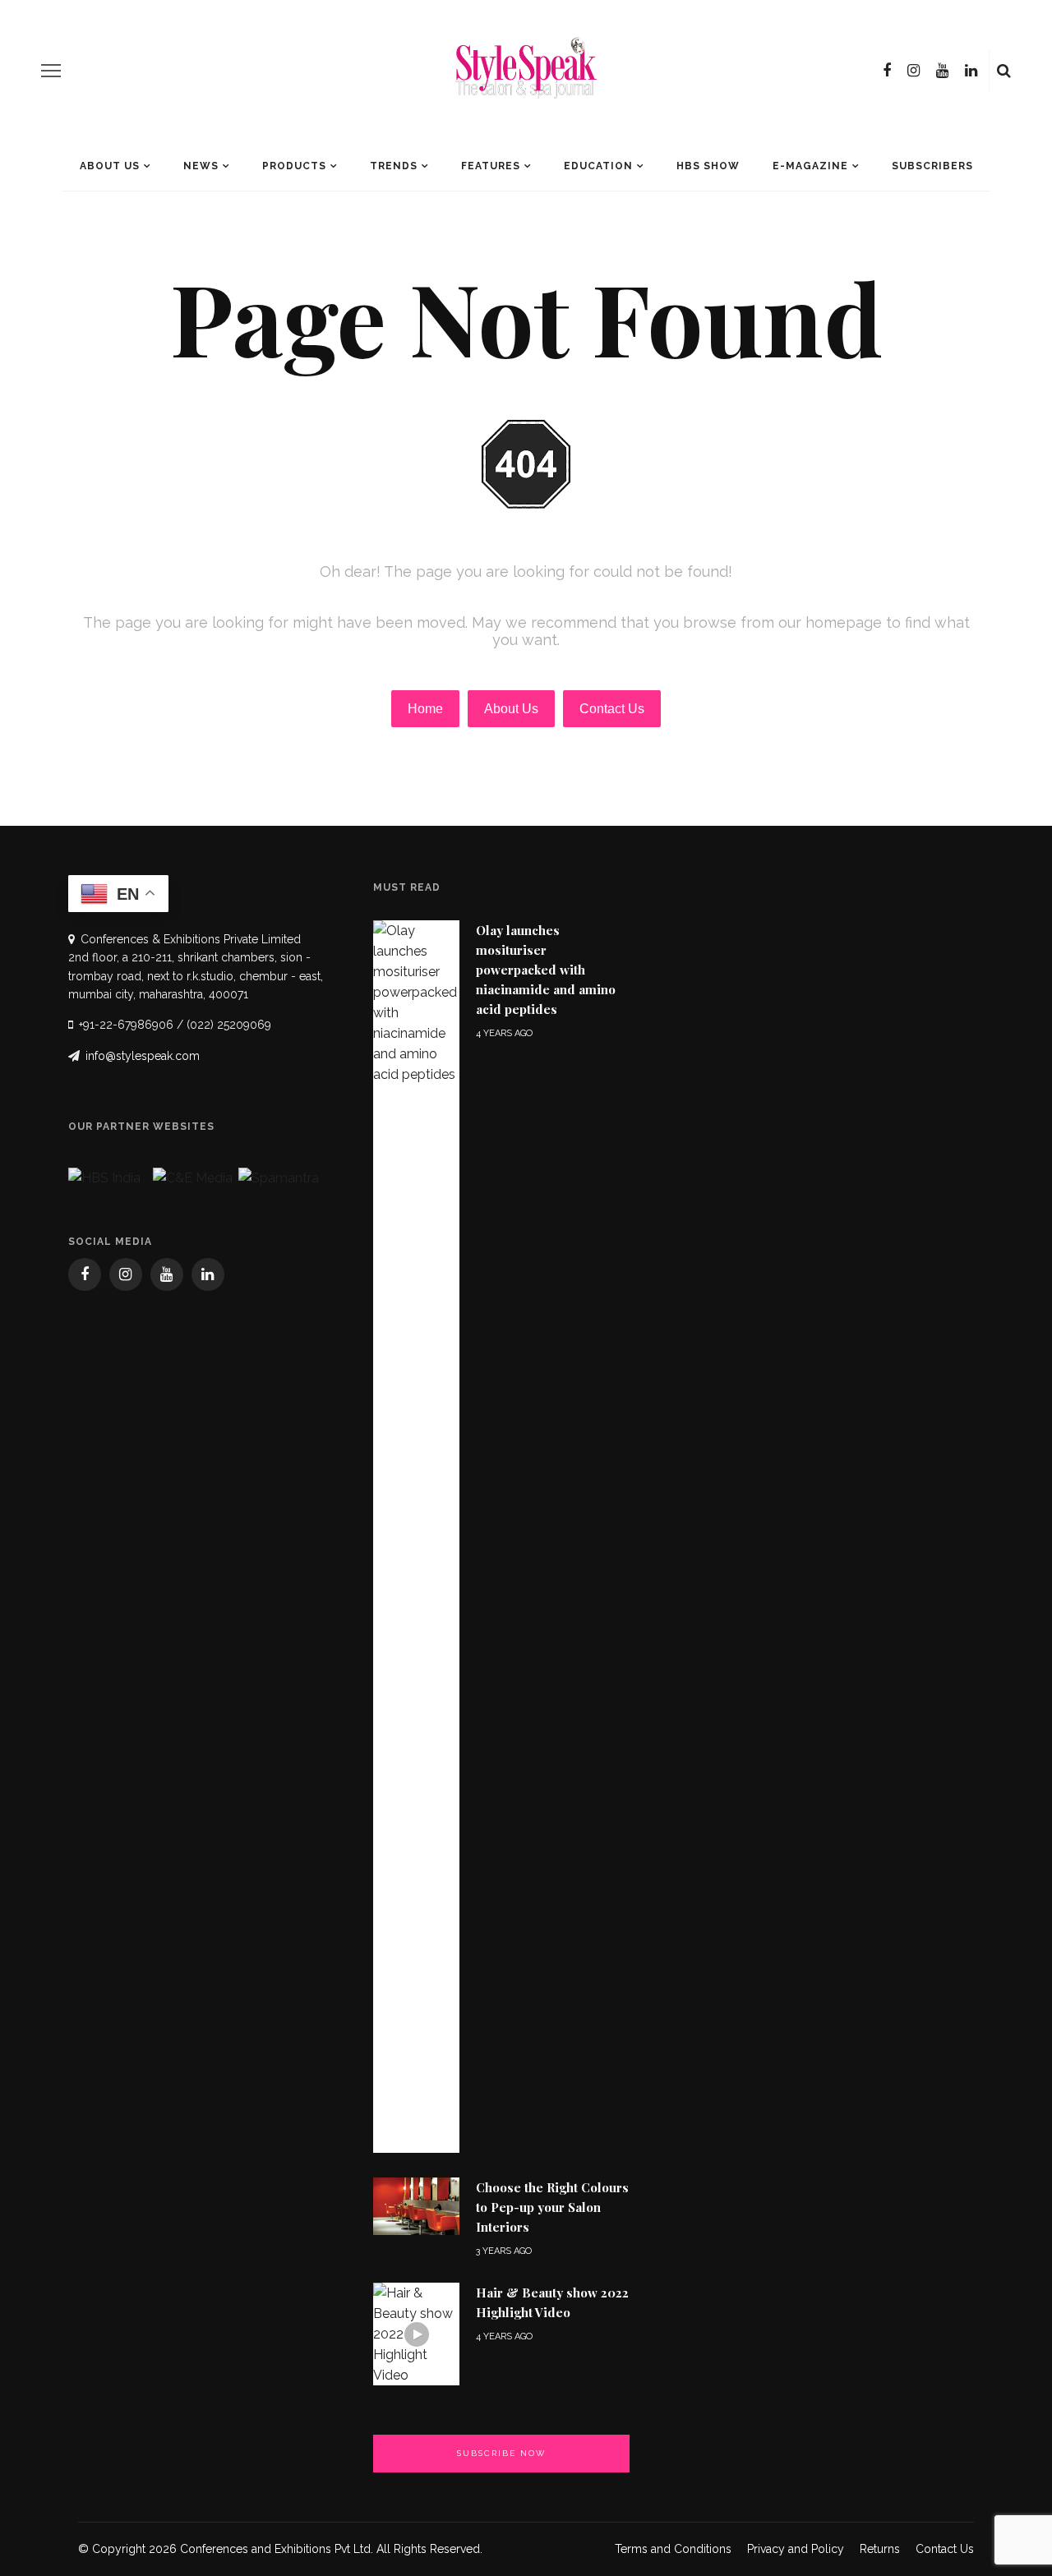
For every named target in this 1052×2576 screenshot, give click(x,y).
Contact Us (945, 2549)
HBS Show (708, 166)
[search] (1004, 71)
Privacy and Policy (796, 2549)
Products (294, 166)
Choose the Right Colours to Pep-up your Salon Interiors (552, 2207)
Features (491, 166)
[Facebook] (887, 71)
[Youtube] (942, 71)
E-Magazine (810, 166)
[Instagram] (914, 71)
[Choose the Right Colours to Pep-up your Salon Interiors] (416, 2205)
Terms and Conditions (673, 2549)
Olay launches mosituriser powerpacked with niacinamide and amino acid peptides (546, 970)
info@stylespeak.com (143, 1056)
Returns (880, 2549)
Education (598, 166)
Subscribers (932, 166)
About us (110, 166)
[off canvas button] (51, 71)
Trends (394, 166)
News (201, 166)
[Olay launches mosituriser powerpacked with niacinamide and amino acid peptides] (416, 1535)
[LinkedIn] (971, 71)
